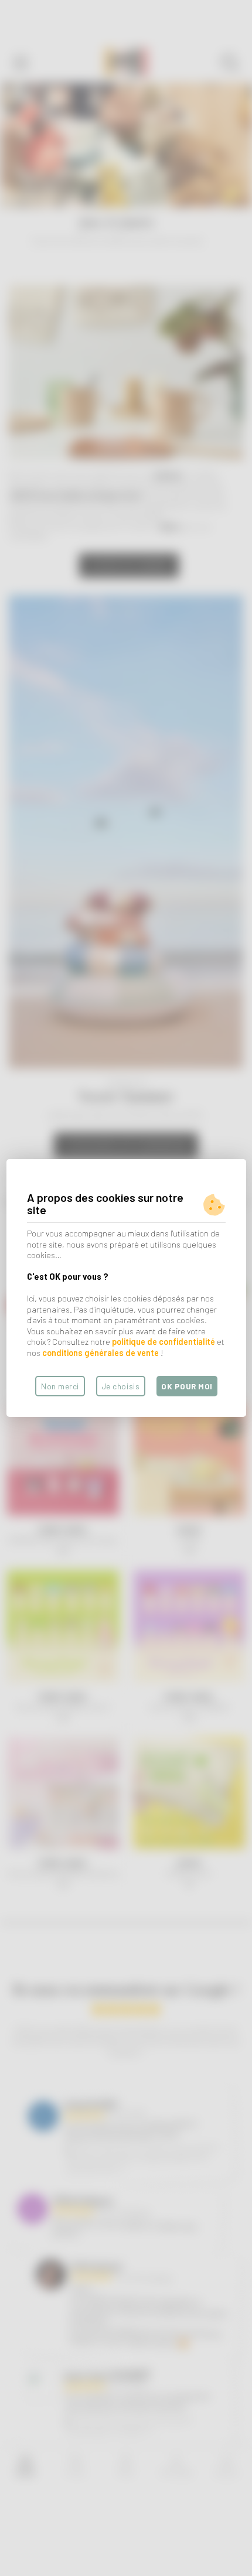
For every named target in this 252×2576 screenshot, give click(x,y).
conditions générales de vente (101, 1353)
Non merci (60, 1386)
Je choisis (121, 1386)
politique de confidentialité (164, 1342)
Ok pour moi (187, 1386)
